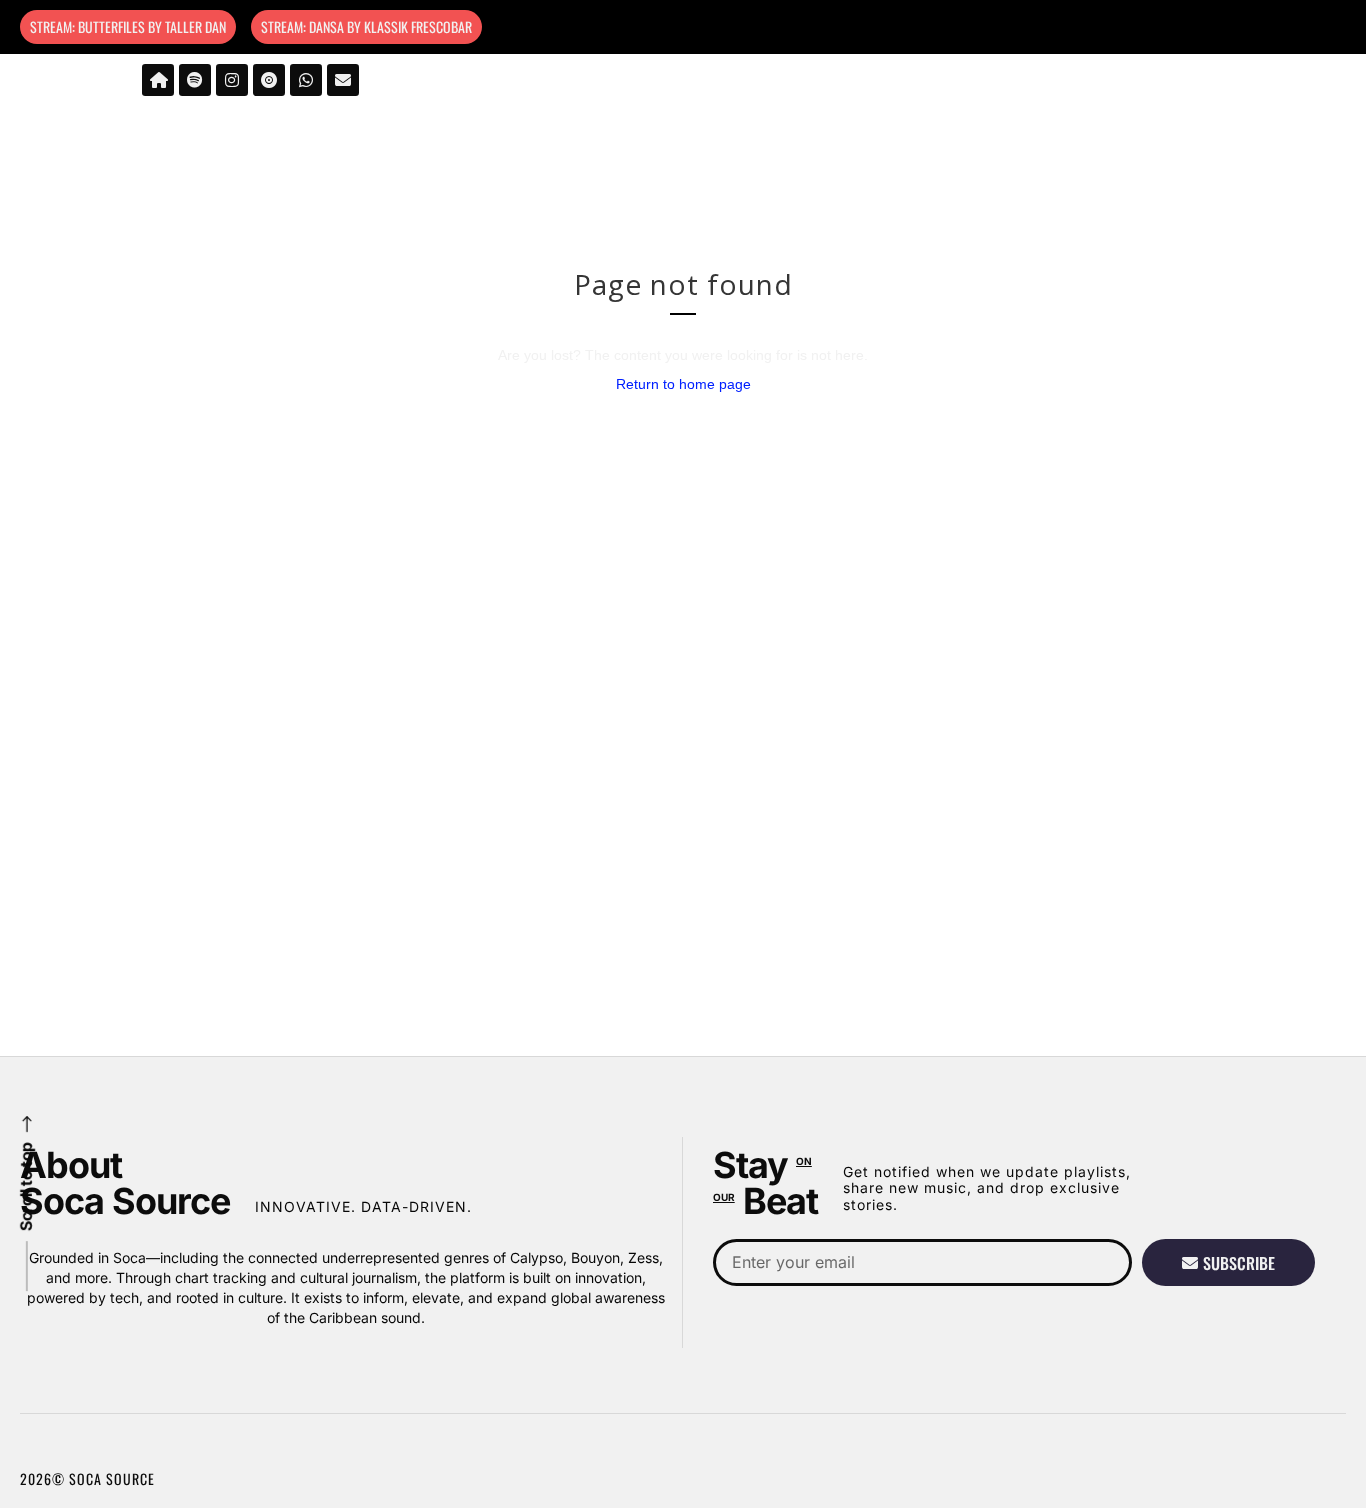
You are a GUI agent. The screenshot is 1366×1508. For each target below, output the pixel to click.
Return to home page (683, 384)
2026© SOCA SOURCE (87, 1478)
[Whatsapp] (306, 80)
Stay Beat (765, 1183)
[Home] (158, 80)
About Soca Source (125, 1183)
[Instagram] (232, 80)
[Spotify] (195, 80)
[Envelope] (343, 80)
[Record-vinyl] (269, 80)
